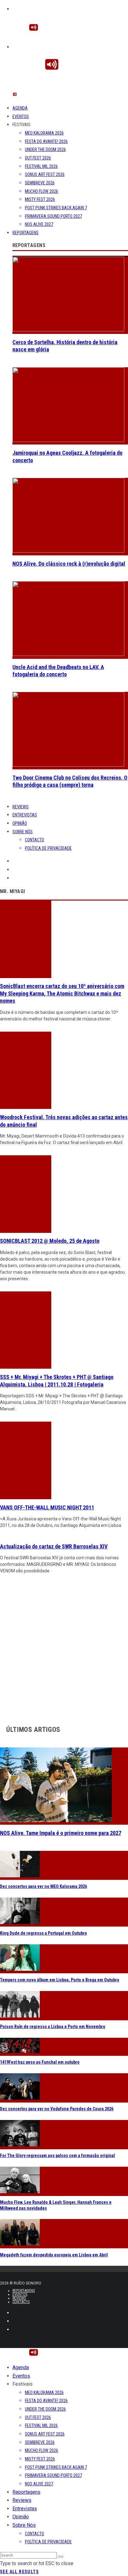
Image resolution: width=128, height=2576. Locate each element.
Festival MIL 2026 (41, 166)
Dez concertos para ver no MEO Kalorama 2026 (43, 1886)
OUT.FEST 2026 (38, 158)
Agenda (20, 108)
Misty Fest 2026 (40, 199)
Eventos (21, 116)
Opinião (20, 823)
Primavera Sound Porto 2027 (53, 216)
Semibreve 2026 (40, 183)
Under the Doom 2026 (45, 150)
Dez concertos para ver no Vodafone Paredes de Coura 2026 (57, 2109)
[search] (61, 2557)
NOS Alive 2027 (39, 224)
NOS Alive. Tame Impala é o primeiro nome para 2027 (61, 1833)
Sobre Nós (23, 832)
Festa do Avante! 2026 (46, 141)
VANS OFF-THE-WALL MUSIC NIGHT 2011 (47, 1507)
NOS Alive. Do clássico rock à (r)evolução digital (69, 564)
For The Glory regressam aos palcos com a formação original (57, 2155)
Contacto (34, 840)
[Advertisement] (64, 1648)
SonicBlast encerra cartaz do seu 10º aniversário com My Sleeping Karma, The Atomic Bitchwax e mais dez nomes (62, 993)
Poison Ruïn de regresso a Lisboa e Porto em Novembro (53, 2027)
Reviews (21, 807)
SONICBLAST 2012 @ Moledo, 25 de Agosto (50, 1241)
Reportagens (25, 233)
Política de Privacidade (48, 848)
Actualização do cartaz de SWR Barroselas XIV (54, 1546)
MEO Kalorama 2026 (44, 133)
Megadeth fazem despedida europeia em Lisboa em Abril (54, 2255)
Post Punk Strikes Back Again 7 (56, 208)
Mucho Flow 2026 (41, 191)
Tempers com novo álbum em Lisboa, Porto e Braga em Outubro (60, 1980)
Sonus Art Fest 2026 (45, 174)
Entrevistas (25, 815)
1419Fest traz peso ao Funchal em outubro (40, 2062)
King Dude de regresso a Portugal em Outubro (43, 1933)
